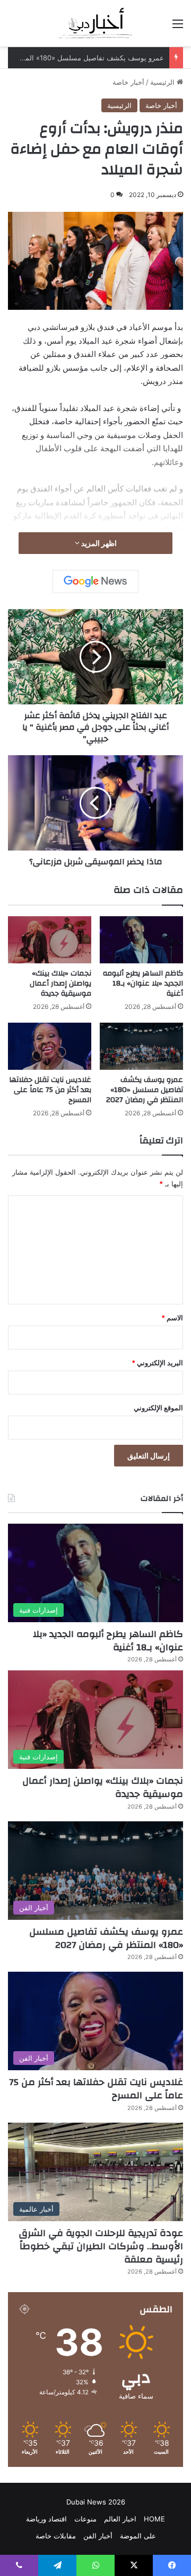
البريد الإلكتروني (157, 1363)
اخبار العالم (120, 2519)
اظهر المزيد (98, 543)
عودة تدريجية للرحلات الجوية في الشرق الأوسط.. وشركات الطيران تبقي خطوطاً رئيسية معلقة (101, 2246)
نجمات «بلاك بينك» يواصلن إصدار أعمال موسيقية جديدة (60, 983)
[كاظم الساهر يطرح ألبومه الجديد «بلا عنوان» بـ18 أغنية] (141, 940)
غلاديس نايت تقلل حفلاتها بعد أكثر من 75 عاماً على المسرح (50, 1090)
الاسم (172, 1318)
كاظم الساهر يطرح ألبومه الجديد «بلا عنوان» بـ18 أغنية (143, 983)
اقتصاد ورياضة (46, 2519)
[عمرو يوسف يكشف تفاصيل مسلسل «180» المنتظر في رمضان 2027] (141, 1046)
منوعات (85, 2519)
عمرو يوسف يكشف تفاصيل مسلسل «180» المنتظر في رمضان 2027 (145, 1090)
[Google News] (95, 582)
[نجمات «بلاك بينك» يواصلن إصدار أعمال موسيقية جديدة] (50, 940)
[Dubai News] (96, 23)
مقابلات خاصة (56, 2536)
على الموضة (138, 2536)
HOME (154, 2519)
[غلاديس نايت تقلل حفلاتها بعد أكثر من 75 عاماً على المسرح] (50, 1046)
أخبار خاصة (128, 82)
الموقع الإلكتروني (158, 1408)
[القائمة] (178, 27)
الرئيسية (163, 82)
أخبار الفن (98, 2536)
